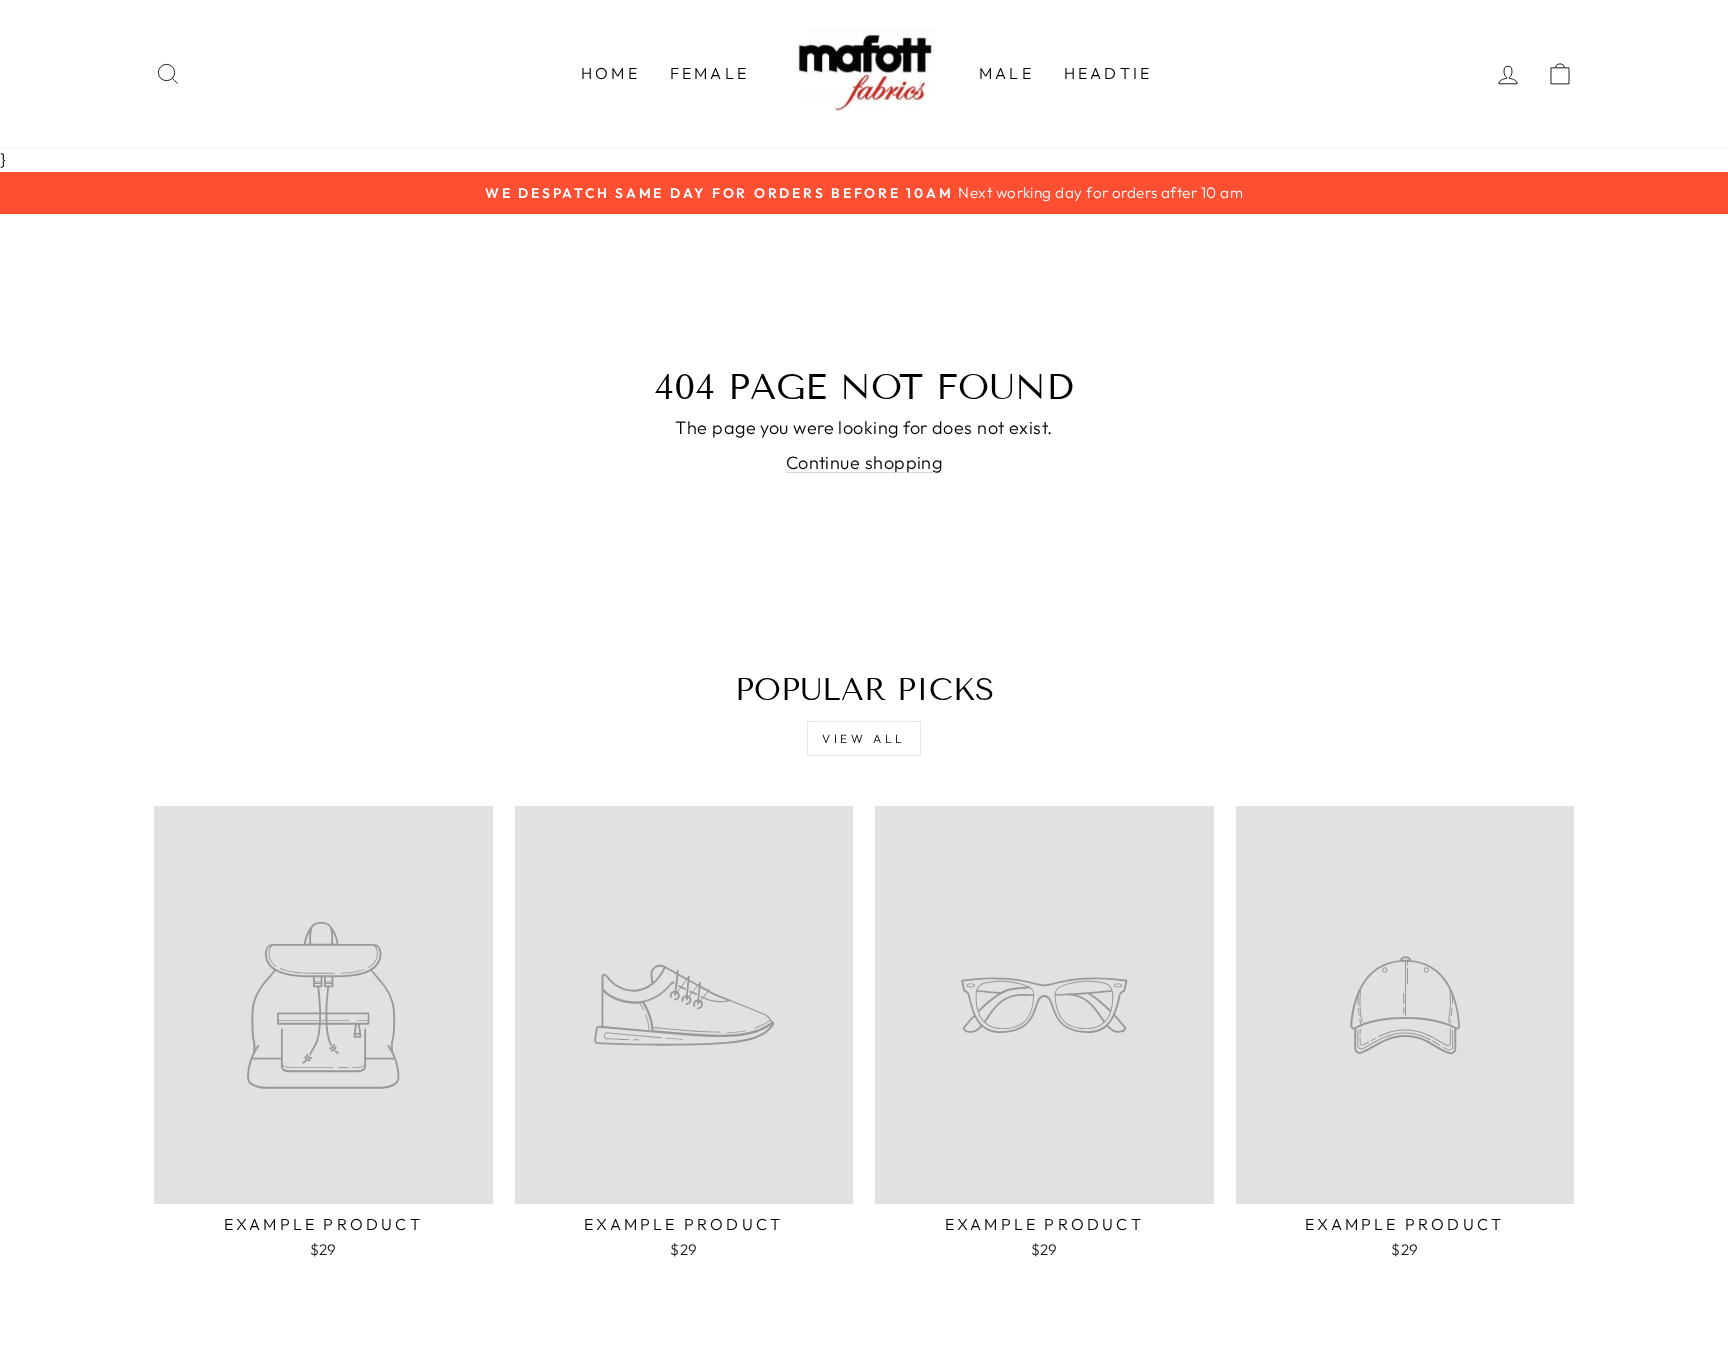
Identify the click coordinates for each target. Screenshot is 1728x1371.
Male (1006, 73)
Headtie (1108, 73)
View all (864, 738)
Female (709, 73)
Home (610, 73)
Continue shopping (864, 462)
